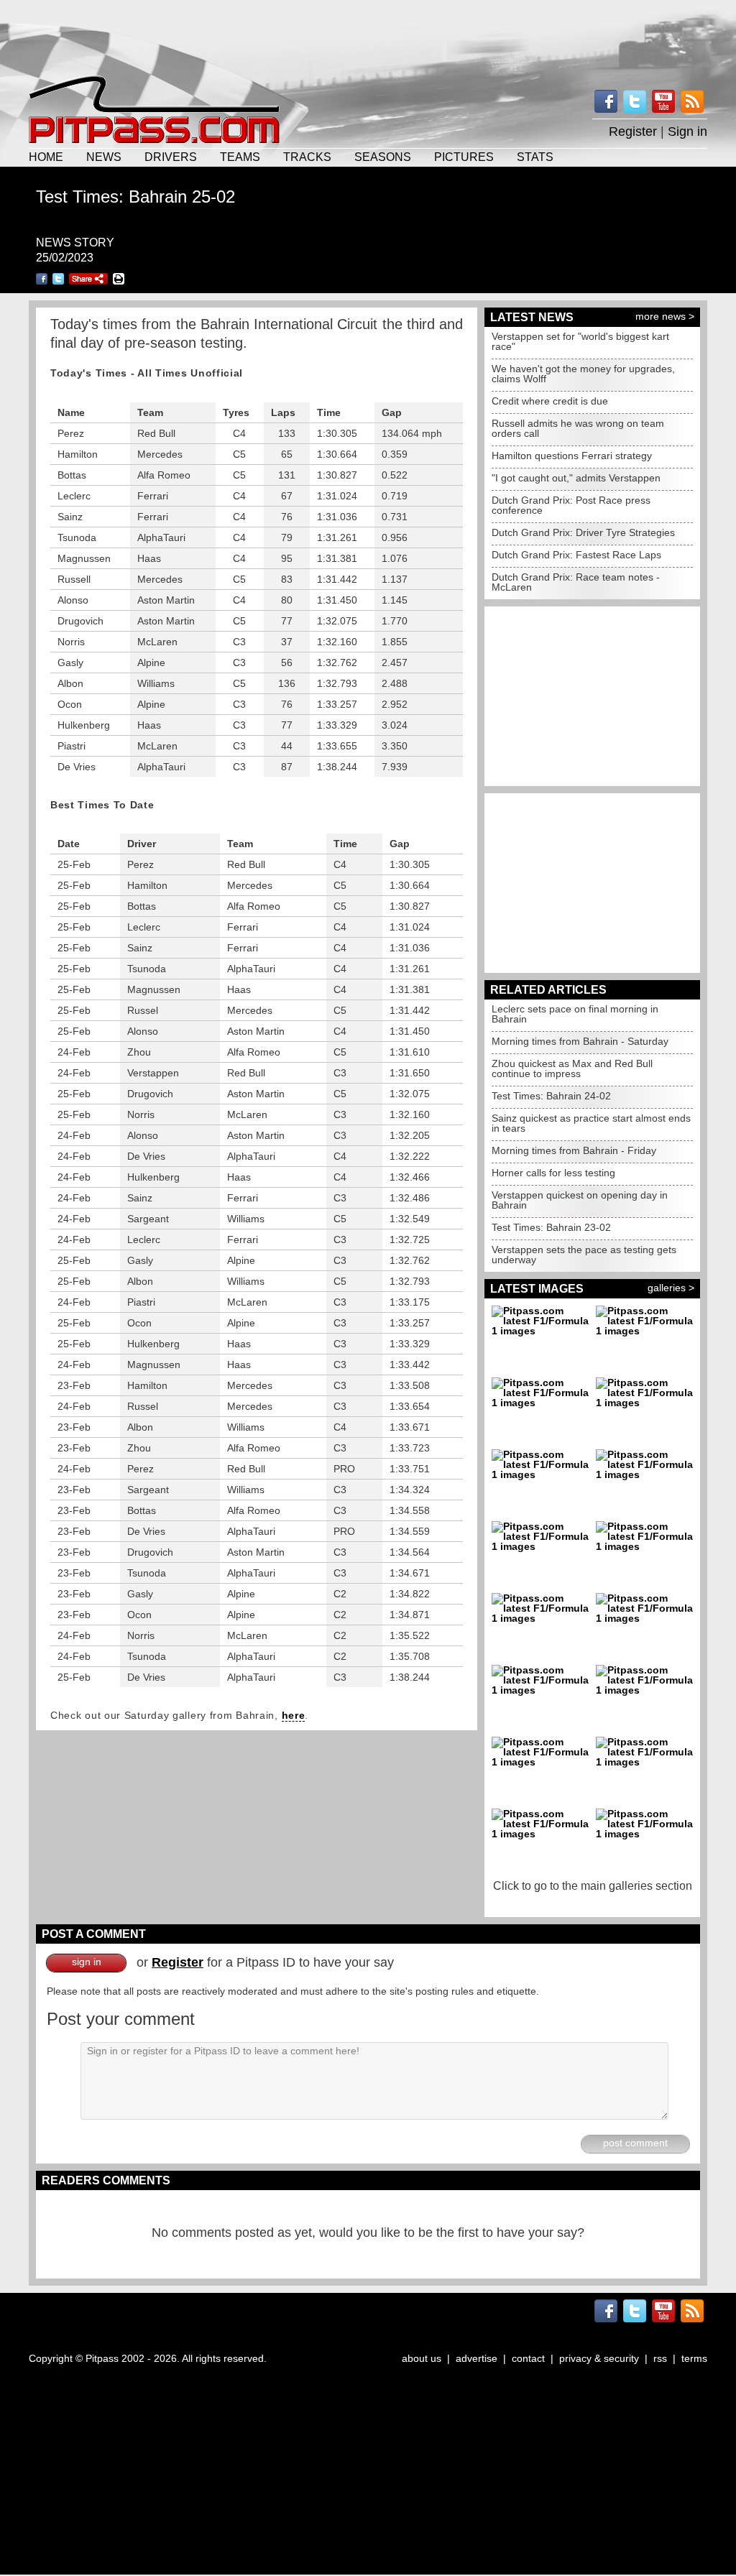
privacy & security (599, 2358)
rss (660, 2358)
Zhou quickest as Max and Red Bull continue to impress (572, 1068)
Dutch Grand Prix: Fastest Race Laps (576, 555)
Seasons (383, 157)
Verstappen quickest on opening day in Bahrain (580, 1200)
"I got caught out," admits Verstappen (576, 478)
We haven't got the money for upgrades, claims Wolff (583, 374)
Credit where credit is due (550, 401)
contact (528, 2358)
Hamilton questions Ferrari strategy (572, 456)
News (104, 157)
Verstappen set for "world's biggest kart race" (580, 341)
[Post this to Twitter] (58, 279)
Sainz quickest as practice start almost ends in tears (591, 1123)
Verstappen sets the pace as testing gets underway (584, 1255)
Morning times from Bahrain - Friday (574, 1150)
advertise (477, 2358)
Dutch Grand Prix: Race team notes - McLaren (576, 582)
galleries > (671, 1288)
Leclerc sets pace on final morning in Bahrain (575, 1014)
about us (422, 2358)
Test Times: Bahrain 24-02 (551, 1096)
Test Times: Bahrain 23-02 (551, 1227)
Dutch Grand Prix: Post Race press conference (571, 505)
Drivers (171, 157)
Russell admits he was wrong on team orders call (578, 428)
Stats (535, 157)
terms (694, 2358)
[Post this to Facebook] (42, 279)
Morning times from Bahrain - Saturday (580, 1041)
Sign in (687, 131)
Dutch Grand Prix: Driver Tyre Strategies (583, 532)
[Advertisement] (368, 36)
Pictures (464, 157)
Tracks (307, 157)
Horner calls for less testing (553, 1173)
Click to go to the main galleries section (593, 1886)
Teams (240, 157)
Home (46, 157)
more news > (665, 316)
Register (633, 131)
